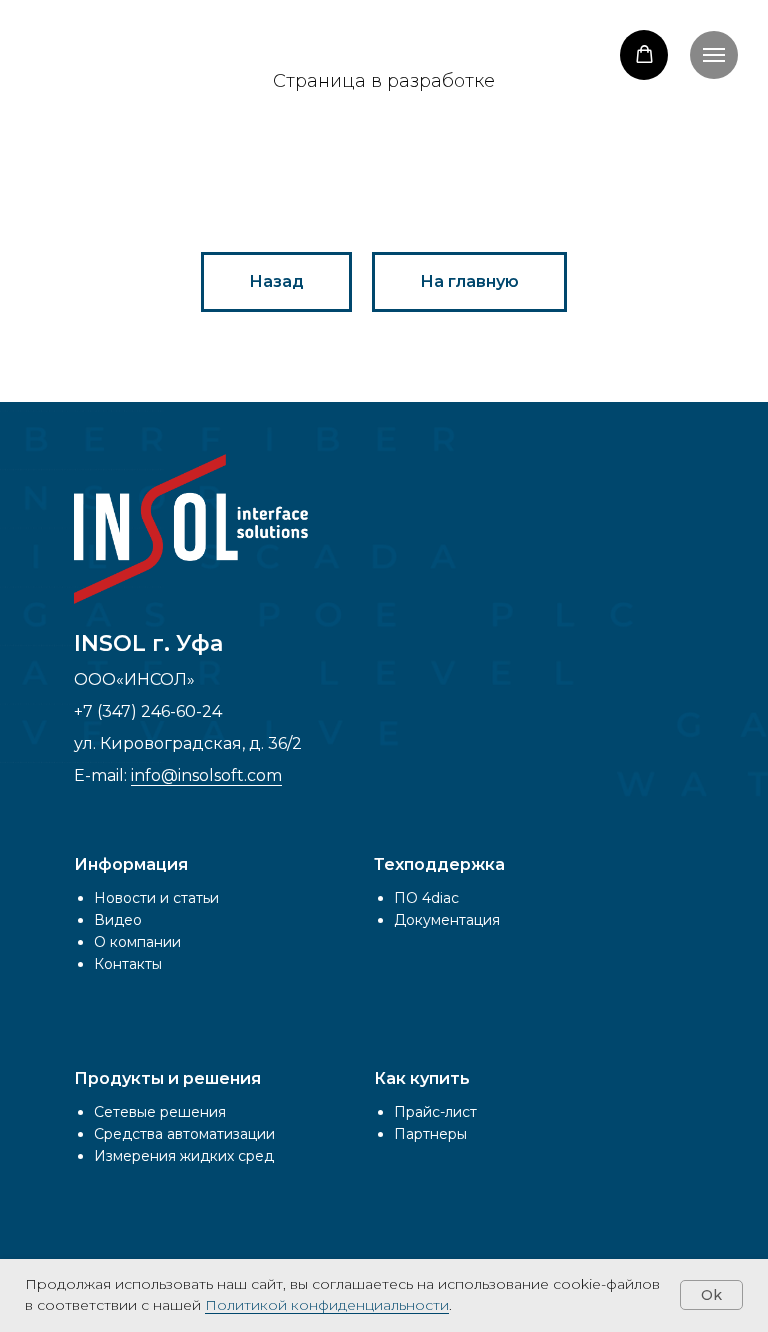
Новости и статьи (156, 898)
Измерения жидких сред (184, 1156)
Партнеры (430, 1134)
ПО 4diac (426, 898)
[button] (644, 54)
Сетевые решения (160, 1112)
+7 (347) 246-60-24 (148, 711)
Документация (447, 920)
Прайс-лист (435, 1112)
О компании (137, 942)
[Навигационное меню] (714, 55)
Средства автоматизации (184, 1134)
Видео (118, 920)
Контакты (128, 964)
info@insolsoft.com (206, 775)
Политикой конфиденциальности (327, 1305)
